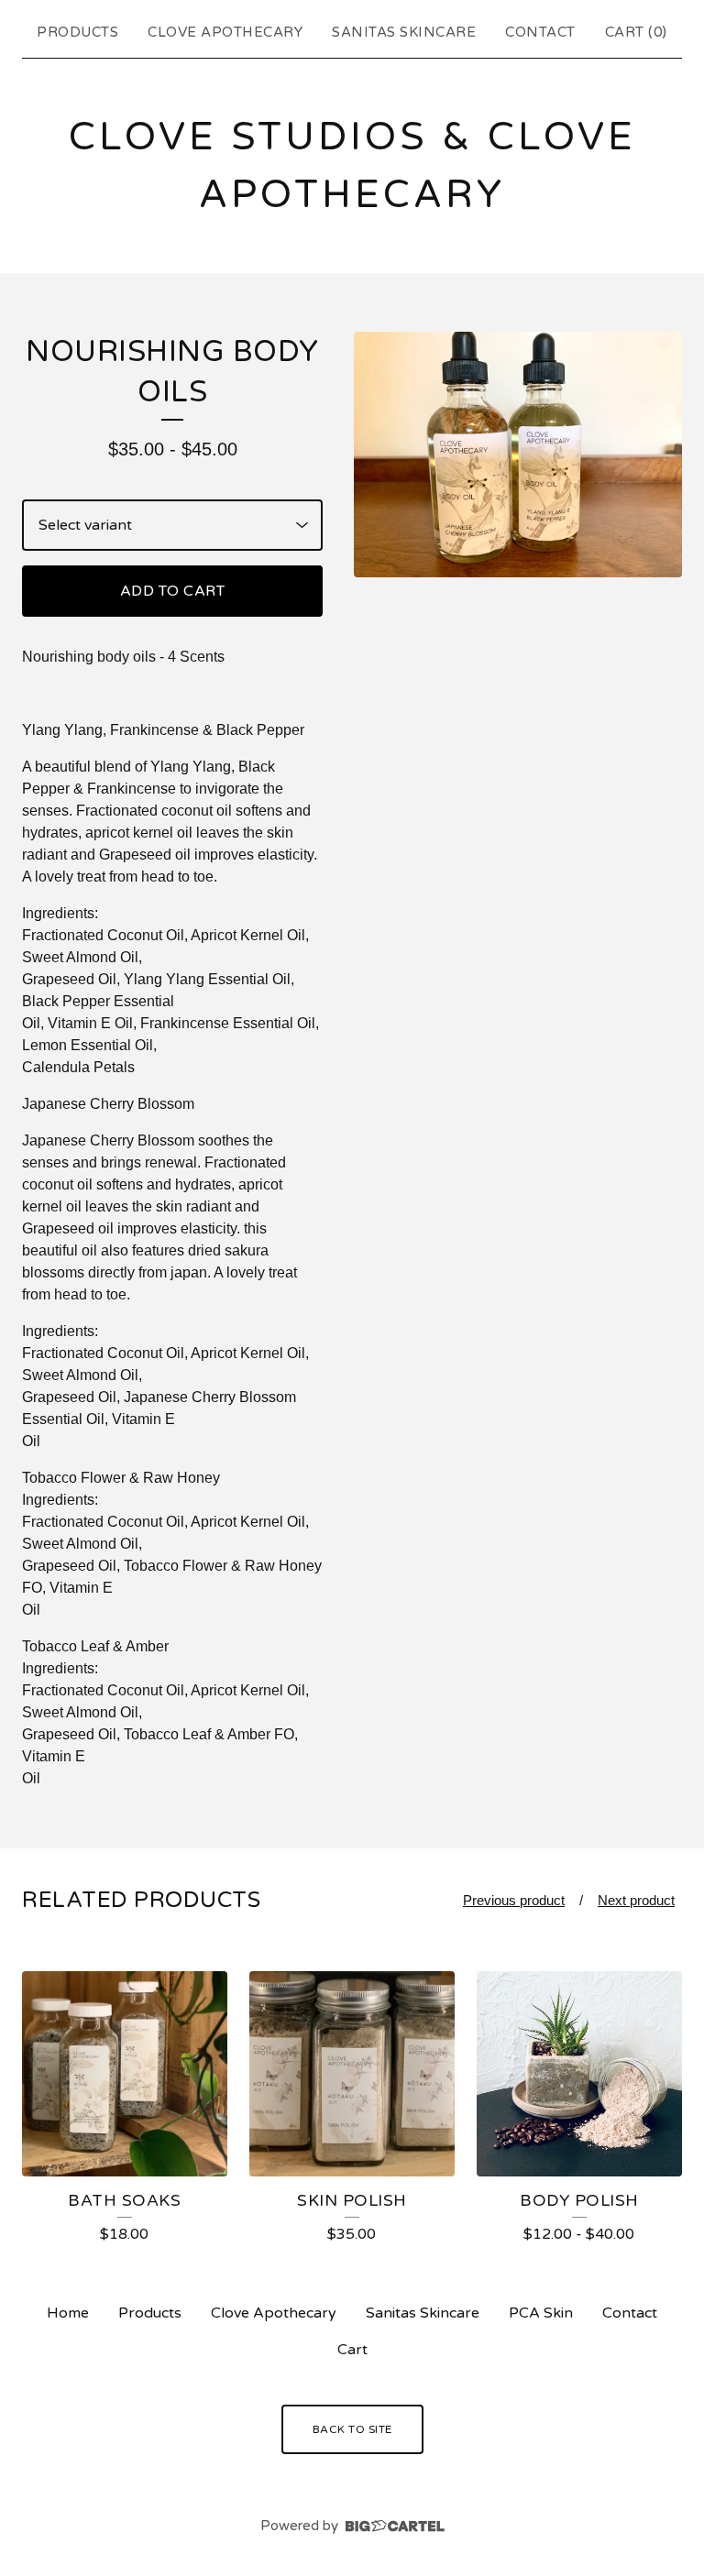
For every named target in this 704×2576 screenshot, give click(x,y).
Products (77, 32)
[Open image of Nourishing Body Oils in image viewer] (518, 455)
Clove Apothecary (225, 32)
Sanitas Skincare (404, 32)
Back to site (352, 2429)
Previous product (514, 1900)
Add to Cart (173, 591)
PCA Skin (541, 2313)
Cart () (636, 32)
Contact (540, 32)
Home (68, 2313)
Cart (352, 2350)
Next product (636, 1900)
